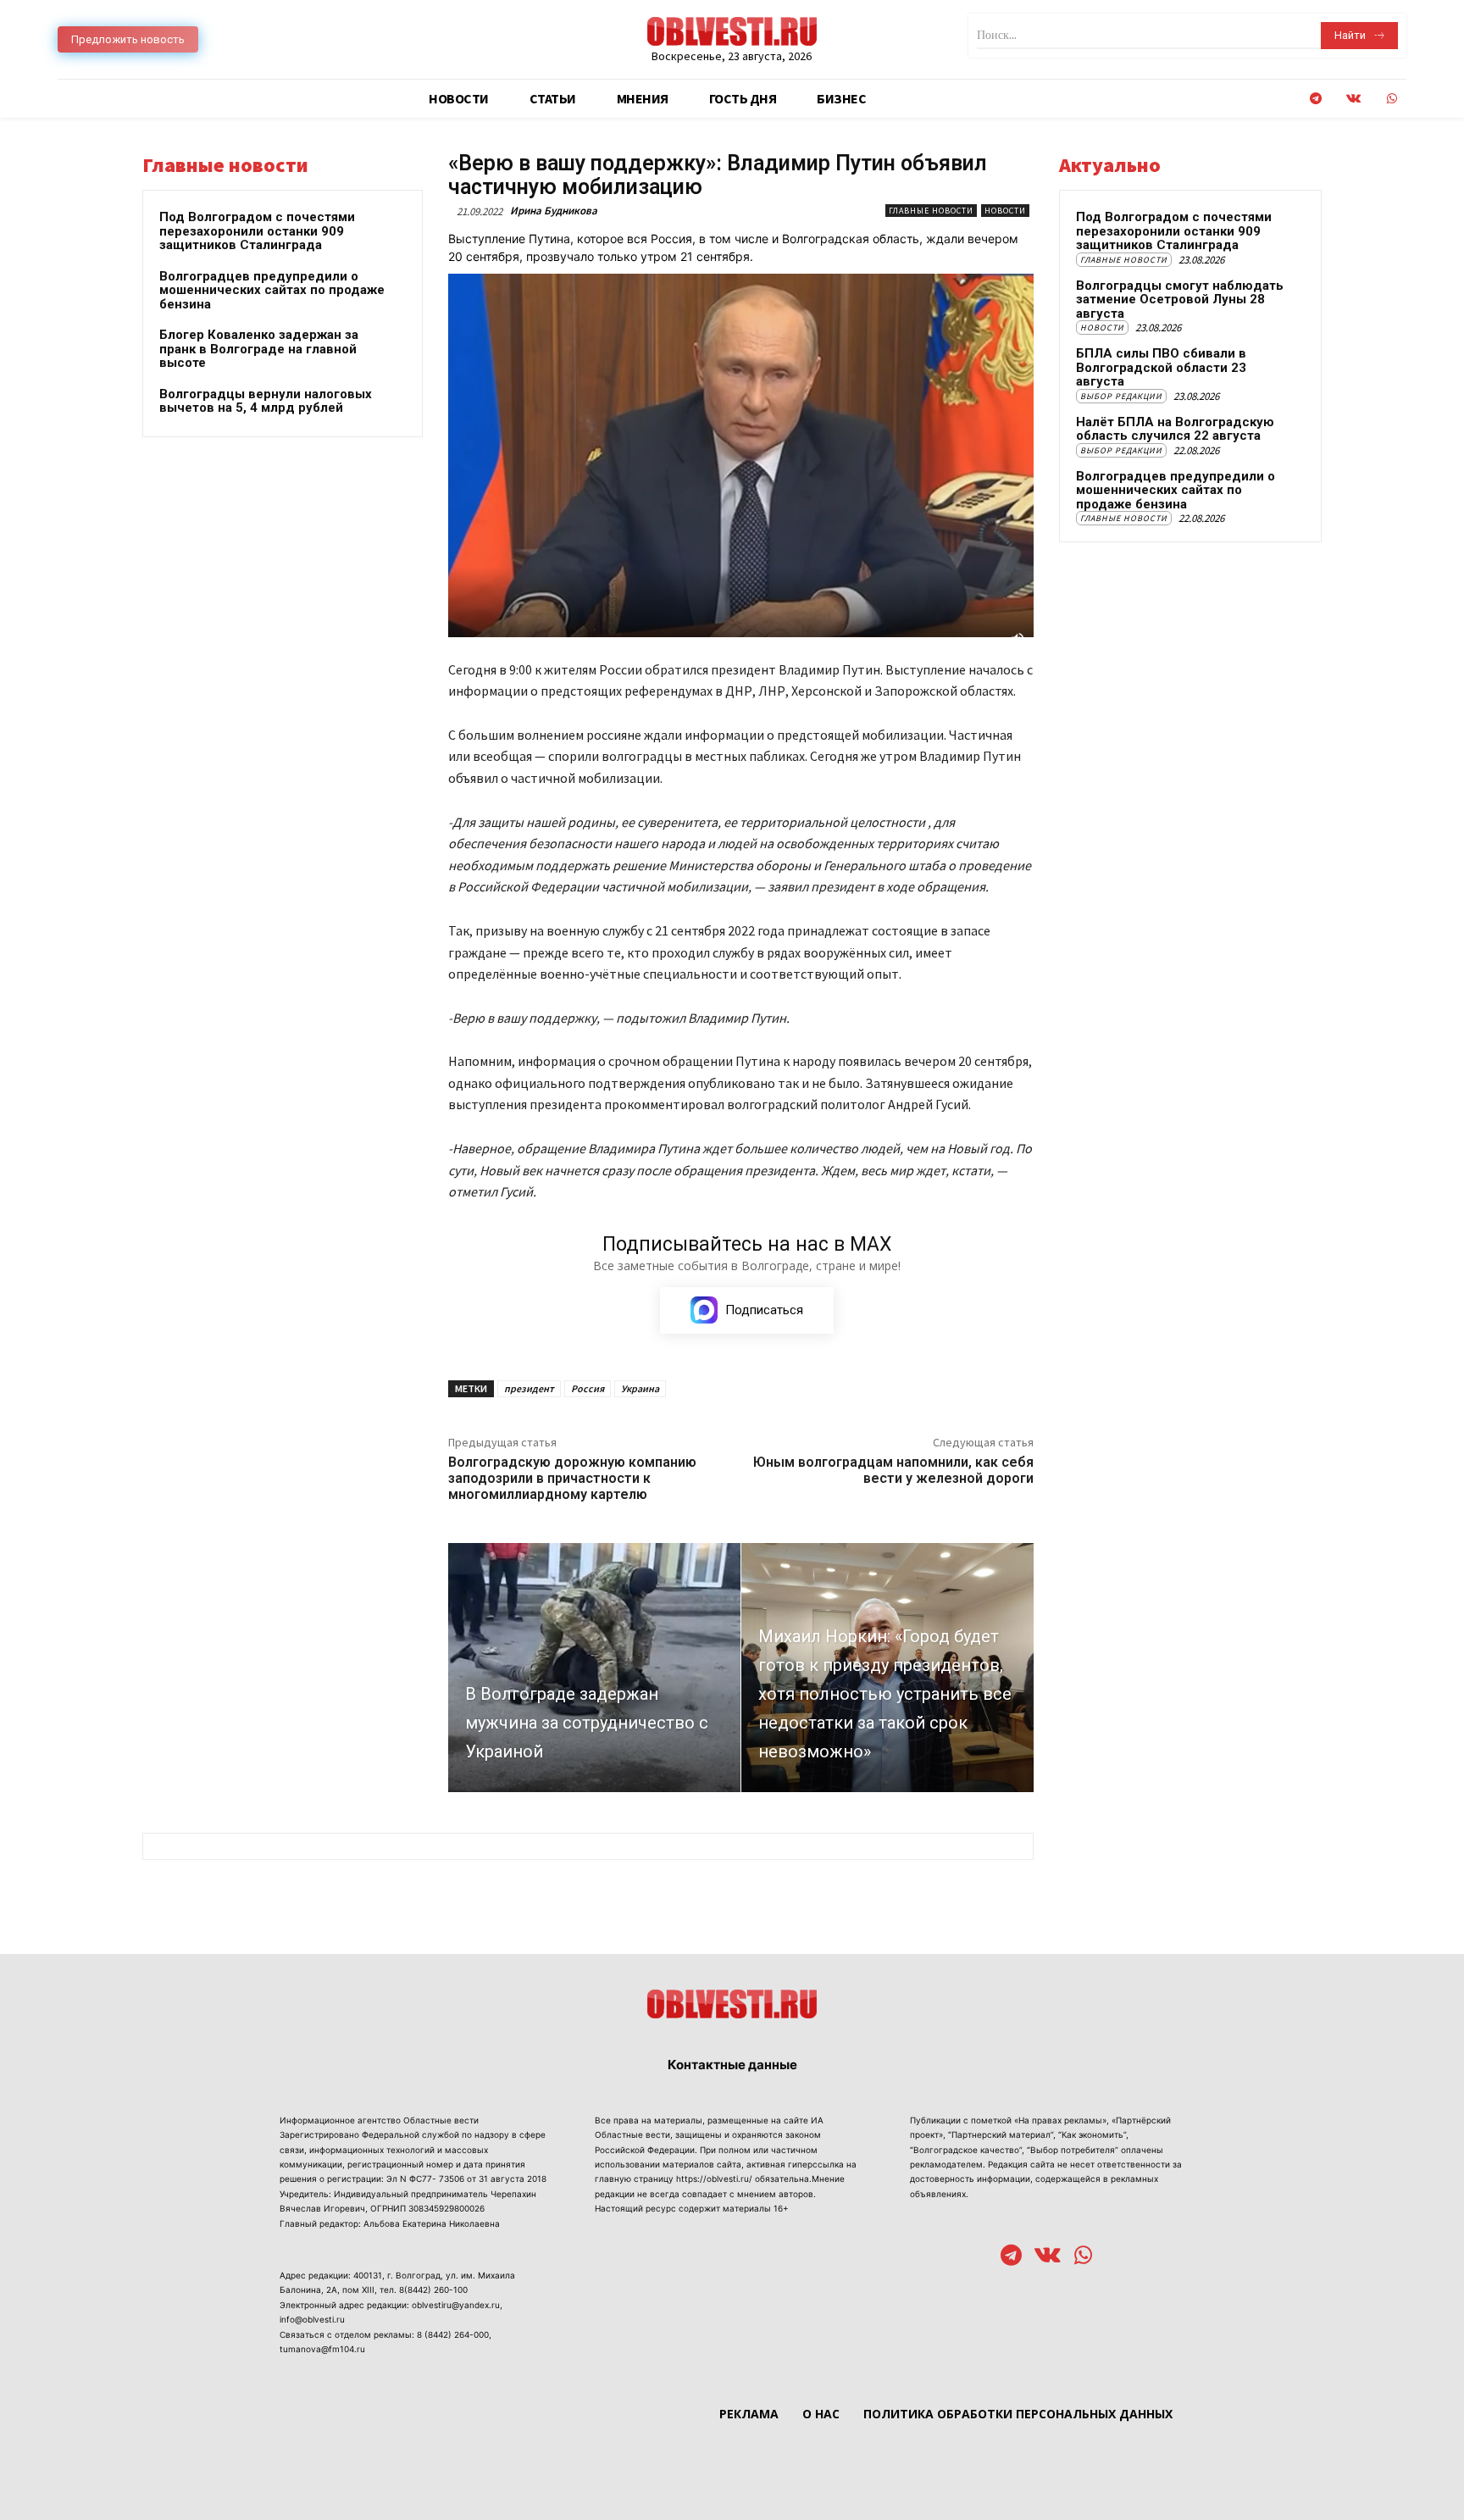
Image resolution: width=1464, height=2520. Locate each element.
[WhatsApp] (1392, 99)
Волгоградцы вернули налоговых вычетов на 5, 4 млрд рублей (266, 401)
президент (529, 1388)
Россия (588, 1388)
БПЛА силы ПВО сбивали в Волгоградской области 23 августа (1161, 367)
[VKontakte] (1353, 99)
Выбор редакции (1121, 396)
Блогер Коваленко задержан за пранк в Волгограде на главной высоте (259, 349)
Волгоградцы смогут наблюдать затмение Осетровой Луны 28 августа (1180, 300)
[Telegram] (1315, 99)
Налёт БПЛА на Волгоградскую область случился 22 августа (1175, 429)
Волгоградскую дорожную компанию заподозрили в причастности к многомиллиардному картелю (572, 1478)
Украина (640, 1388)
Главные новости (931, 211)
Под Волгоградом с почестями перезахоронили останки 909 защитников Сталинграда (257, 231)
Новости (1005, 211)
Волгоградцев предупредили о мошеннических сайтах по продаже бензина (272, 290)
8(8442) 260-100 (433, 2290)
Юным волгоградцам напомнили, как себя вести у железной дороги (893, 1470)
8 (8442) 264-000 (453, 2334)
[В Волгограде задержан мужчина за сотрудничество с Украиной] (594, 1667)
